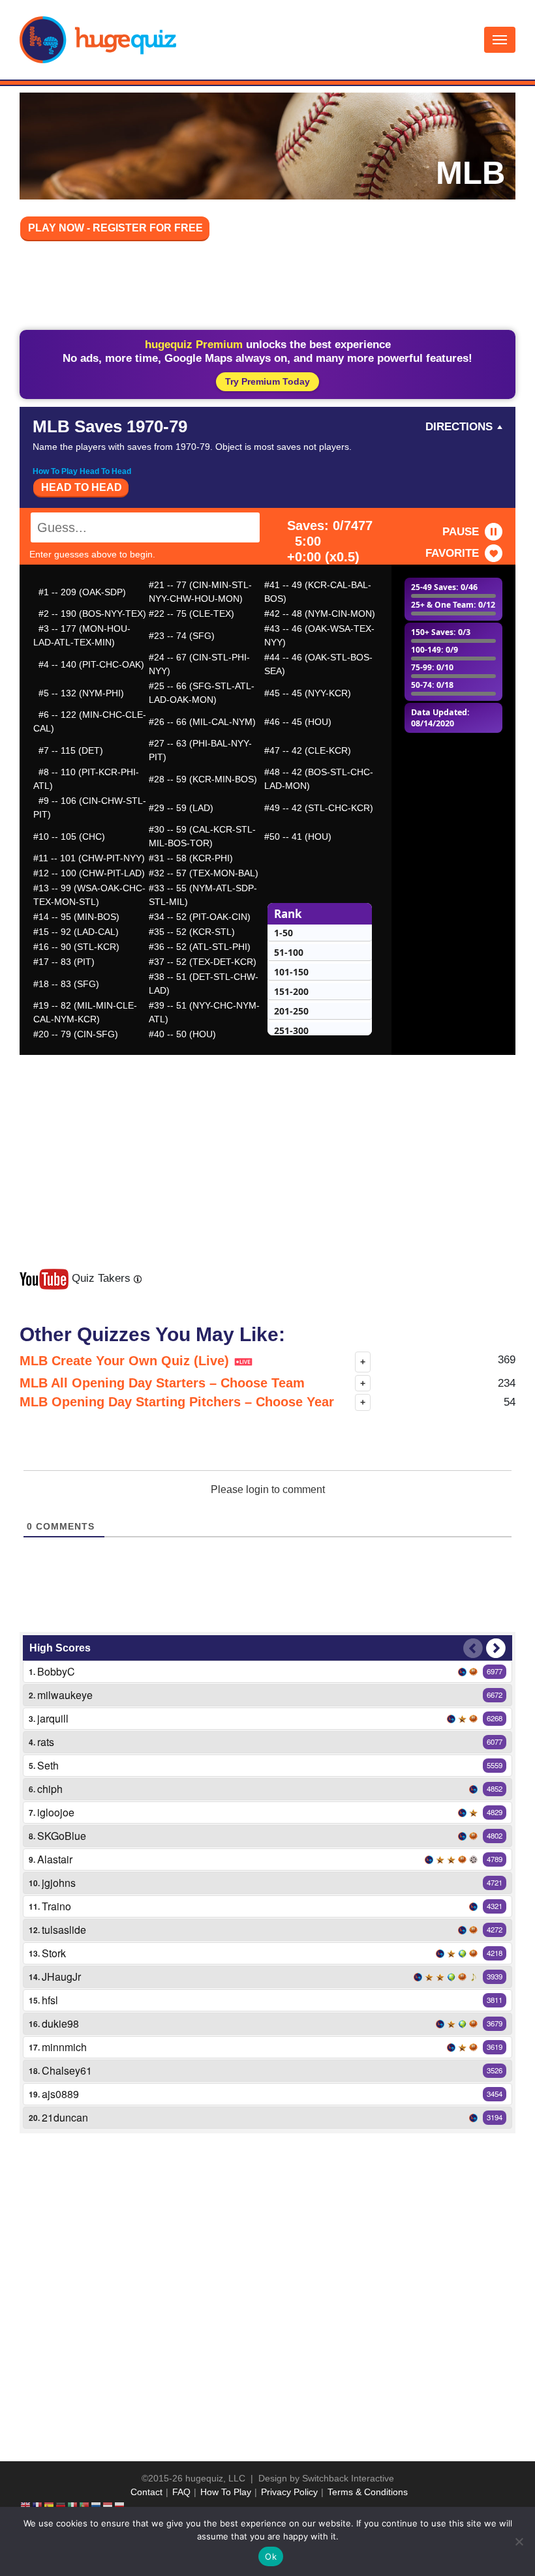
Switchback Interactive (348, 2478)
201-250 (291, 1011)
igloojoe (56, 1812)
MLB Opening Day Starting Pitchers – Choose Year (177, 1402)
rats (46, 1742)
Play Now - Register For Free (115, 228)
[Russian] (97, 2506)
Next (496, 1648)
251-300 (291, 1030)
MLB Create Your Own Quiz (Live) (126, 1361)
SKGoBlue (62, 1836)
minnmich (64, 2047)
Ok (271, 2556)
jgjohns (59, 1883)
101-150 (291, 972)
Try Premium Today (267, 381)
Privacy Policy (289, 2492)
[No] (519, 2541)
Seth (48, 1765)
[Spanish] (50, 2506)
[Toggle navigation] (500, 40)
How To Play (226, 2492)
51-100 (289, 952)
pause (461, 532)
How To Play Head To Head (82, 471)
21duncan (65, 2117)
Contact (146, 2492)
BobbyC (56, 1671)
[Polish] (120, 2506)
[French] (38, 2506)
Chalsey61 (67, 2070)
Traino (56, 1906)
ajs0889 (60, 2094)
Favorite (452, 553)
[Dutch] (108, 2506)
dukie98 (60, 2023)
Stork (54, 1953)
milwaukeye (65, 1695)
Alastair (55, 1859)
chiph (50, 1789)
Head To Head (82, 487)
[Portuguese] (85, 2506)
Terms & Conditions (368, 2492)
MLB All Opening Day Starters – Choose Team (162, 1383)
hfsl (50, 2000)
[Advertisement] (267, 288)
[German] (61, 2506)
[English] (26, 2506)
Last (473, 1648)
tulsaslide (64, 1930)
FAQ (181, 2492)
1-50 (283, 933)
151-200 (291, 991)
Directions (459, 427)
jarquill (53, 1718)
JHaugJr (61, 1976)
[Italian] (73, 2506)
